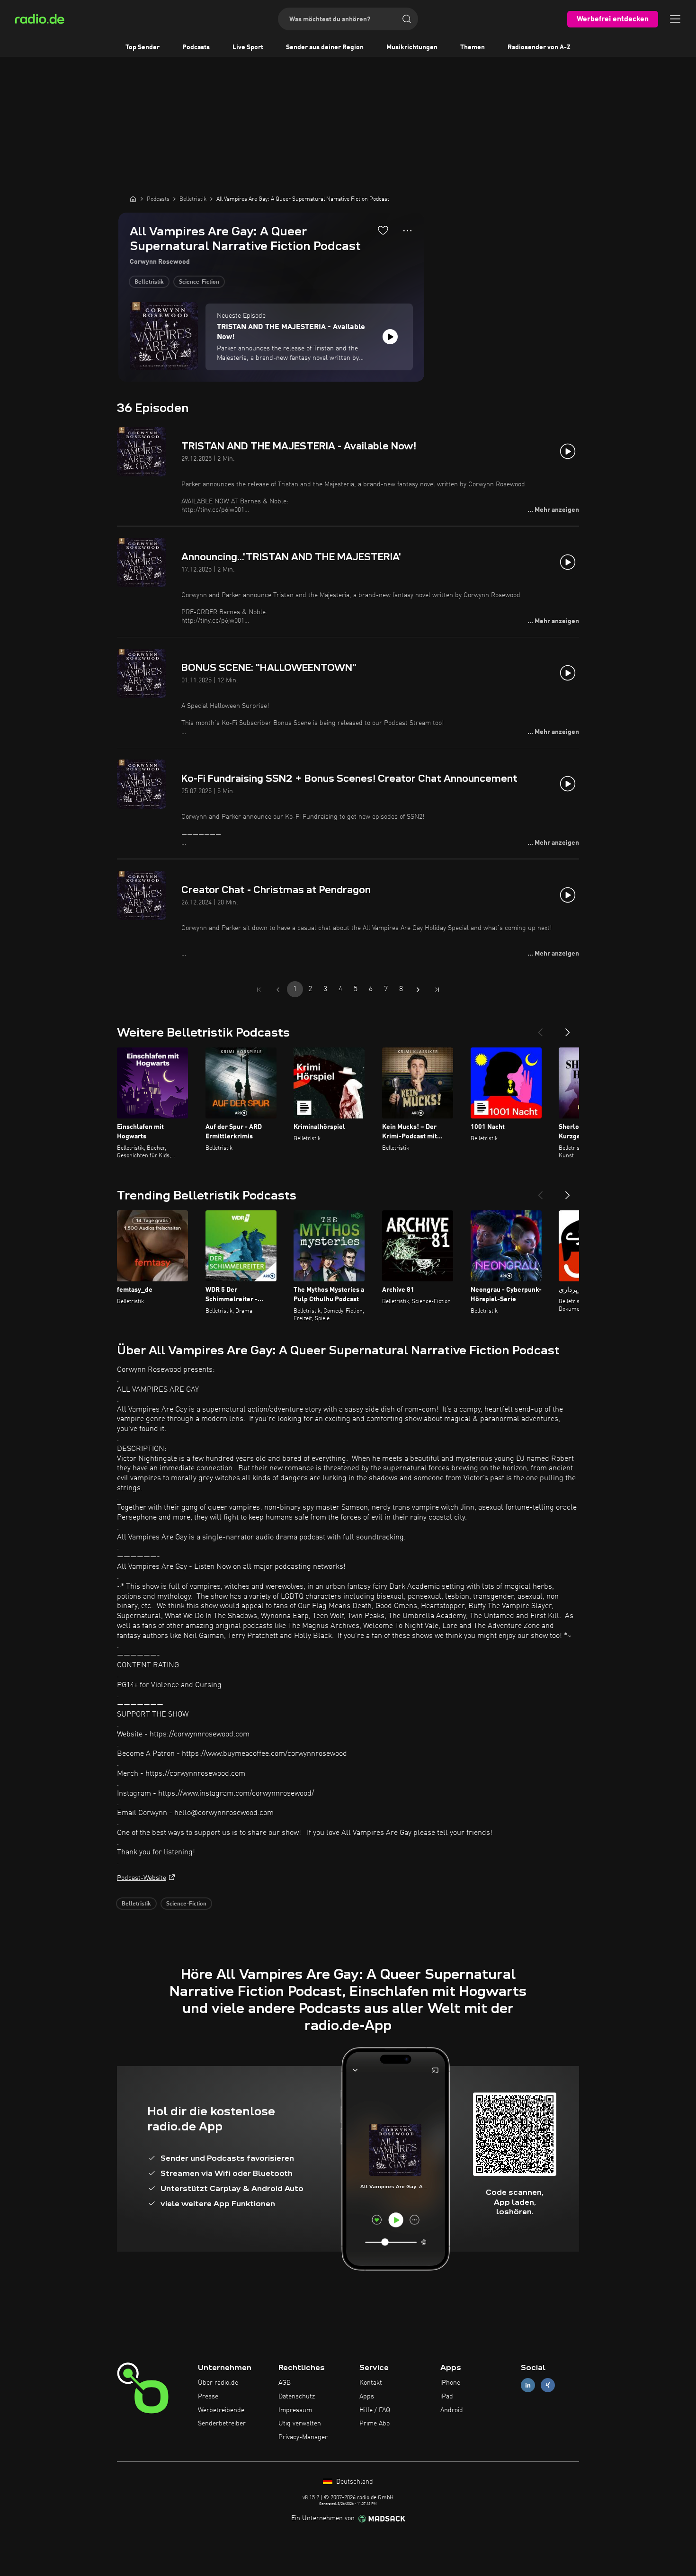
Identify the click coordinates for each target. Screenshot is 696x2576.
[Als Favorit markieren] (383, 230)
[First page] (259, 990)
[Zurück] (540, 1029)
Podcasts (196, 47)
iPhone (450, 2383)
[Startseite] (133, 199)
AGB (285, 2383)
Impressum (295, 2410)
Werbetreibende (221, 2410)
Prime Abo (375, 2424)
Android (452, 2410)
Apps (367, 2397)
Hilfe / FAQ (375, 2410)
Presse (208, 2397)
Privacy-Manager (303, 2437)
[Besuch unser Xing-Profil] (548, 2385)
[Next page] (418, 990)
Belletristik (149, 282)
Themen (473, 47)
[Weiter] (568, 1029)
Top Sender (143, 47)
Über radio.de (218, 2383)
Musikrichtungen (412, 47)
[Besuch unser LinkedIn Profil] (528, 2385)
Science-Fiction (199, 282)
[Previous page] (278, 990)
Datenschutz (297, 2397)
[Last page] (437, 990)
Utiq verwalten (300, 2424)
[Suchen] (407, 19)
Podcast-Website (142, 1878)
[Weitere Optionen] (407, 231)
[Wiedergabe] (390, 337)
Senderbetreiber (222, 2424)
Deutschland (354, 2482)
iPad (447, 2397)
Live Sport (248, 47)
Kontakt (371, 2383)
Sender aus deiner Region (325, 47)
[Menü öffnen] (675, 19)
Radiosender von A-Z (539, 47)
